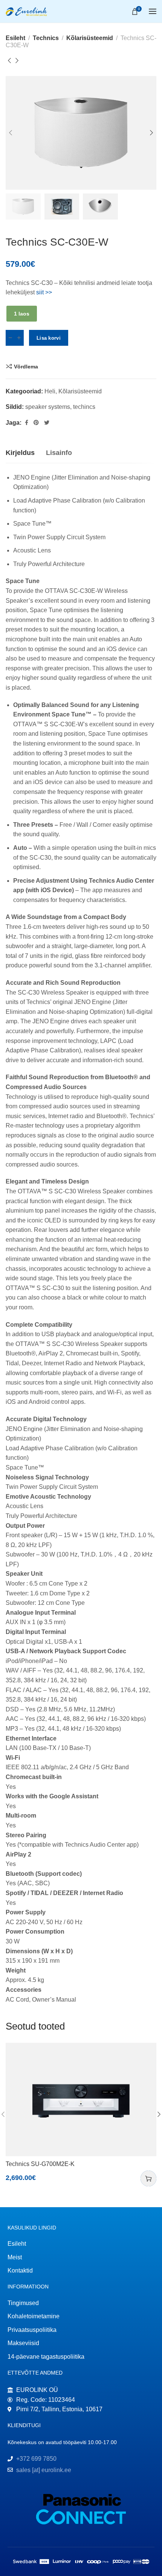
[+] (19, 338)
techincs (84, 407)
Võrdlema (26, 367)
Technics (46, 38)
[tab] (20, 453)
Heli (50, 391)
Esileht (15, 38)
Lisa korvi (49, 338)
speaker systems (48, 407)
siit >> (44, 292)
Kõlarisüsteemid (90, 38)
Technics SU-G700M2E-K (40, 2164)
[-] (10, 338)
